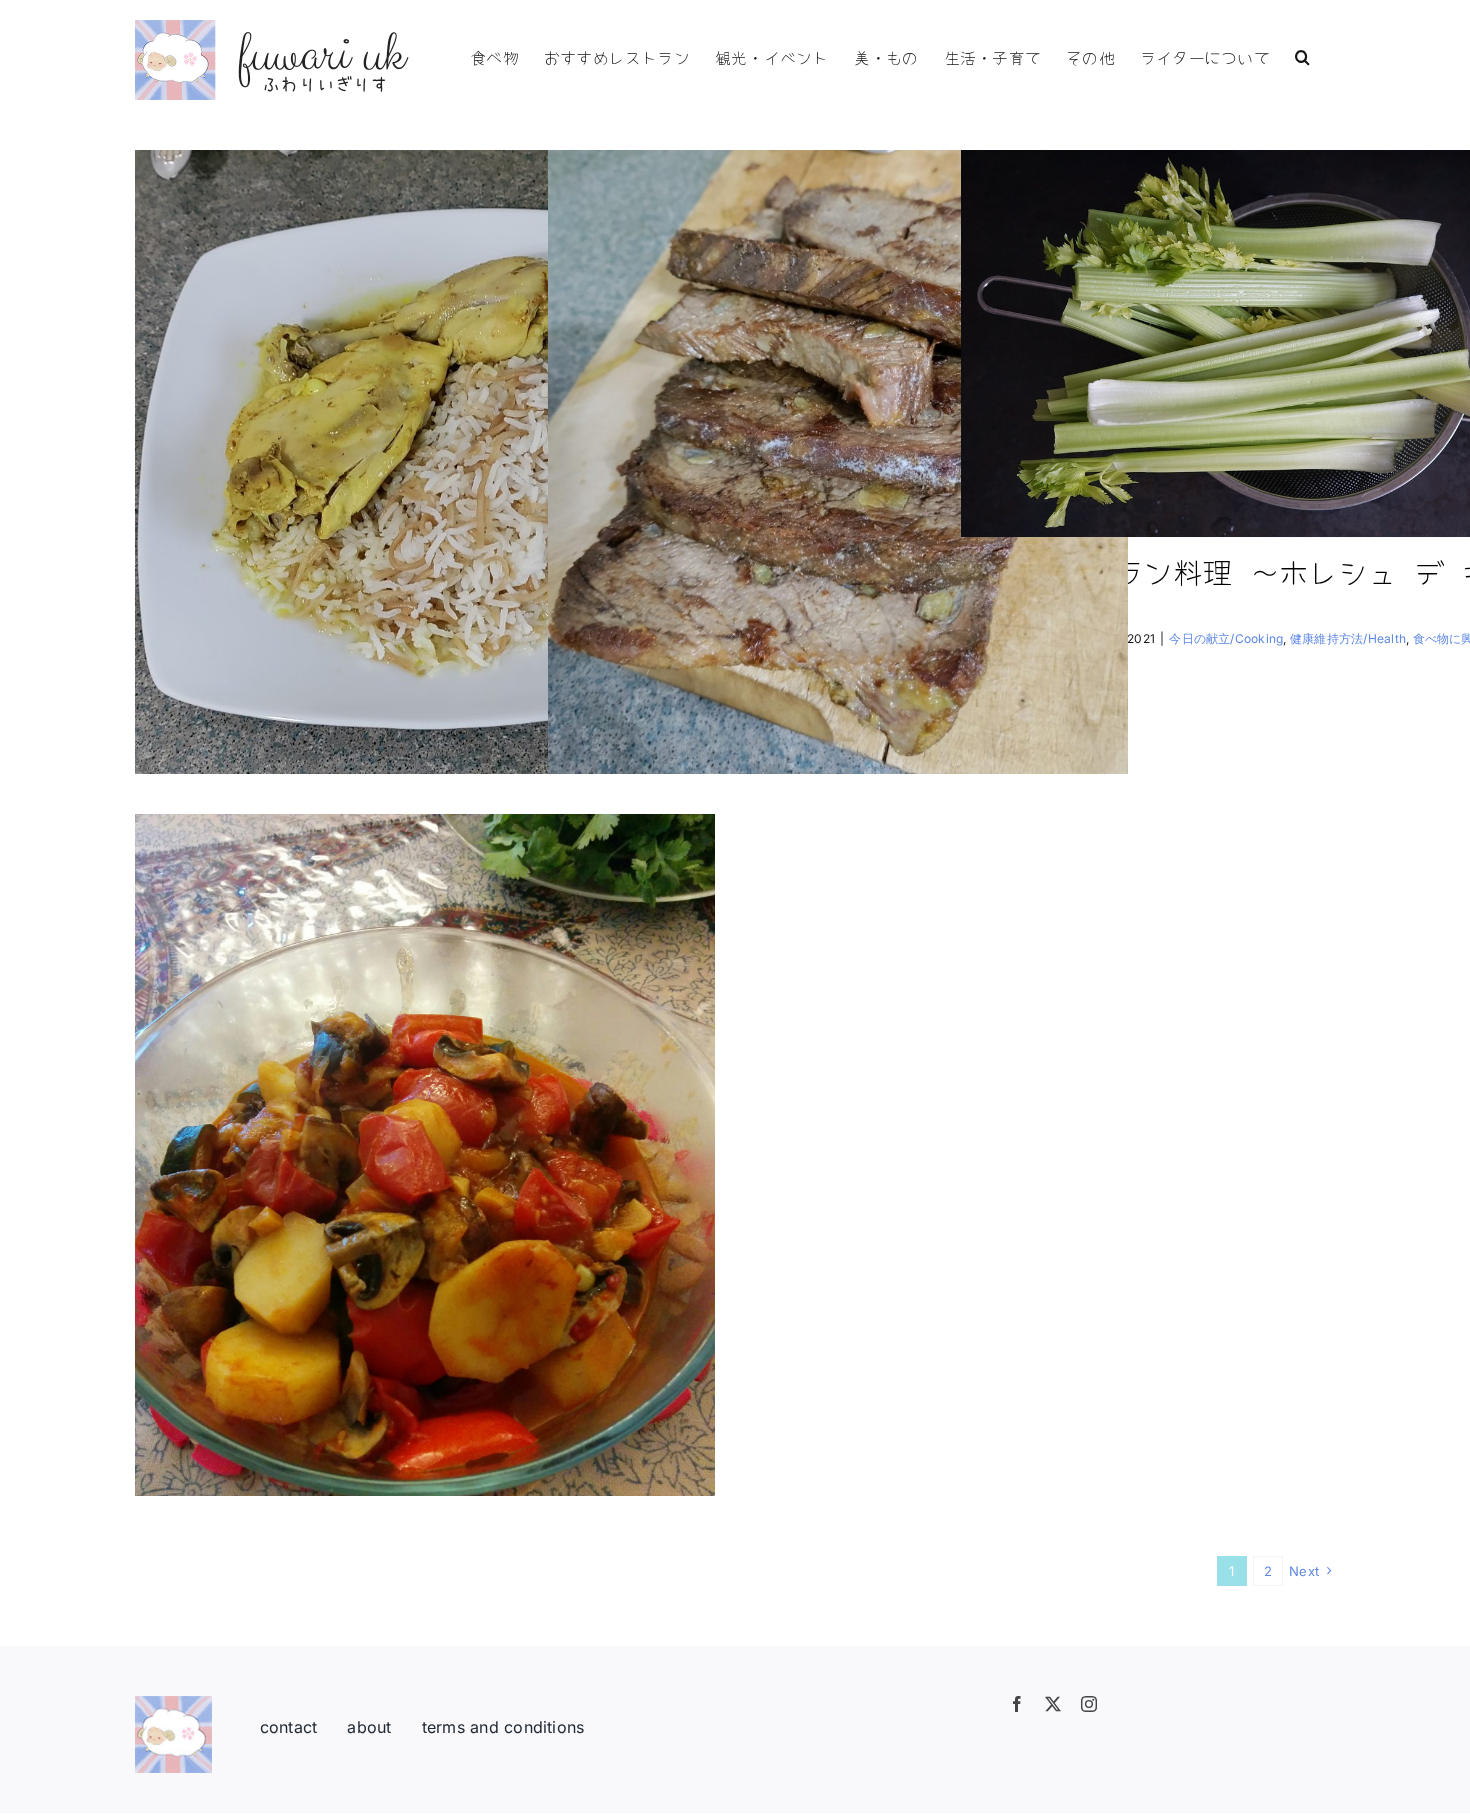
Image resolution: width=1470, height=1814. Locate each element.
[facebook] (1017, 1704)
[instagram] (1089, 1704)
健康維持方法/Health (1348, 638)
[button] (1302, 55)
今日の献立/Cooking (1226, 638)
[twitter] (1053, 1704)
